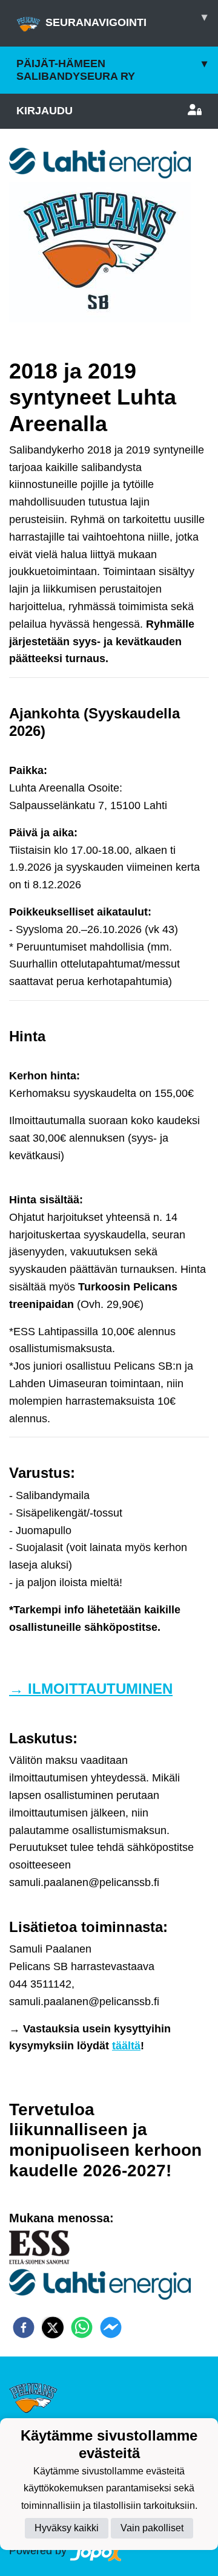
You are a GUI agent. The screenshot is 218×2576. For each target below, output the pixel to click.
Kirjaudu (45, 111)
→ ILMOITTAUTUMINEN (91, 1689)
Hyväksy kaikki (67, 2528)
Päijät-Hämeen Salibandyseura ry (112, 70)
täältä (126, 2046)
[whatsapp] (82, 2327)
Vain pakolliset (152, 2528)
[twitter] (53, 2327)
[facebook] (24, 2327)
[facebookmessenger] (111, 2327)
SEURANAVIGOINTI (126, 20)
